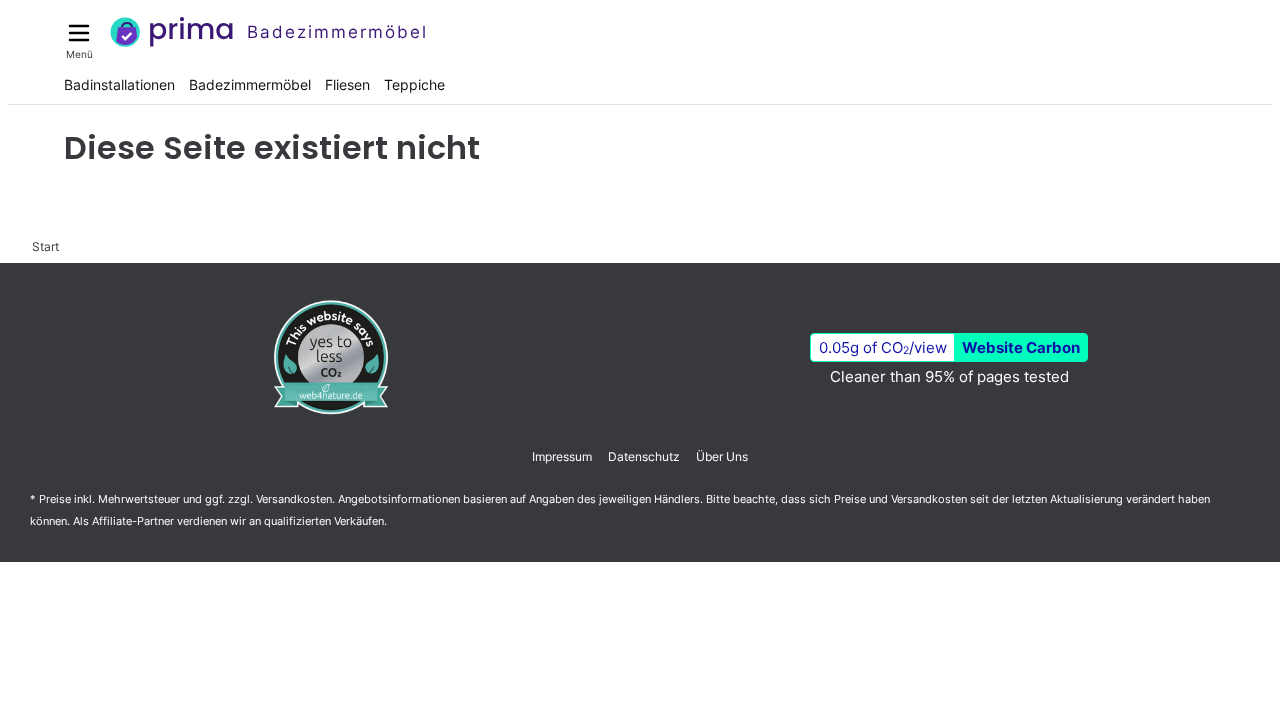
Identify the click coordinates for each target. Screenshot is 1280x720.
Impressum (562, 456)
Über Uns (722, 456)
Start (45, 246)
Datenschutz (644, 456)
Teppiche (414, 84)
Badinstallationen (119, 84)
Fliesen (347, 84)
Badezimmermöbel (250, 84)
